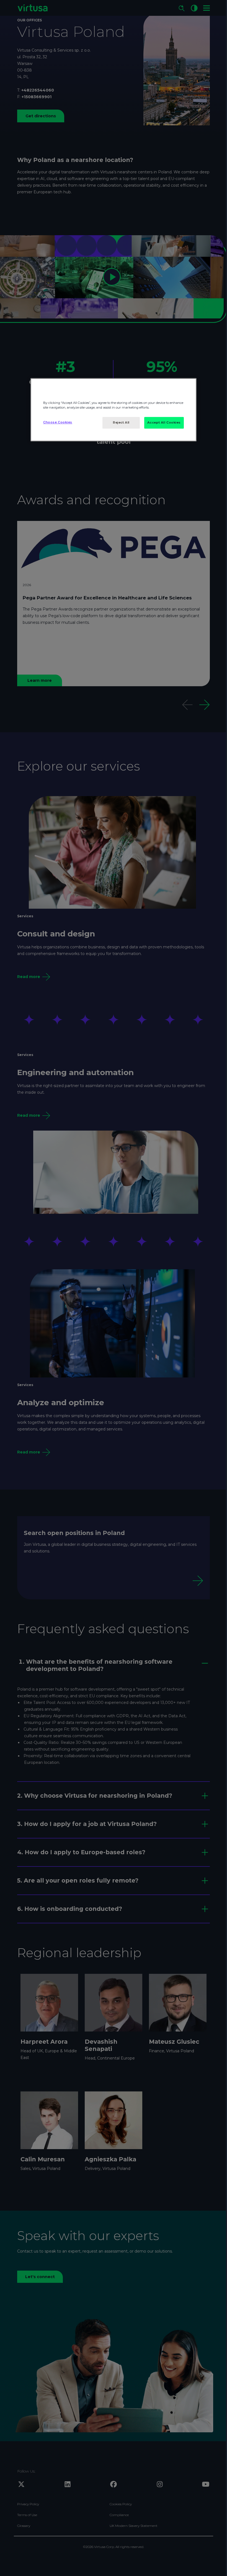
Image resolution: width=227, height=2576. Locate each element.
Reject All (121, 423)
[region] (114, 410)
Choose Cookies (58, 422)
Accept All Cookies (164, 423)
